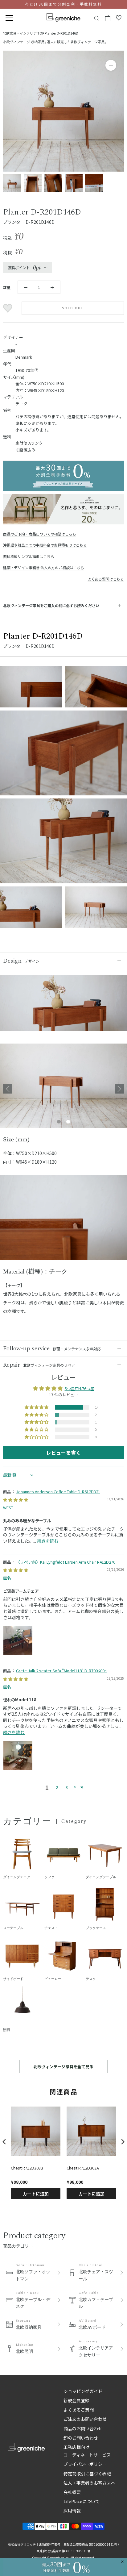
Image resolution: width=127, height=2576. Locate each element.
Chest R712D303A (83, 2168)
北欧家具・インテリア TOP (23, 33)
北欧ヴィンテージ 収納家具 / (25, 42)
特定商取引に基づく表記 (87, 2474)
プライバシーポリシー (85, 2464)
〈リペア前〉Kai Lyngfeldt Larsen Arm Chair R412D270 (66, 1562)
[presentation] (4, 2142)
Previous (8, 1089)
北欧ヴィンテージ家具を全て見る (63, 2067)
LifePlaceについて (82, 2501)
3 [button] (67, 1787)
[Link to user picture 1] (18, 1640)
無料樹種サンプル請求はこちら (29, 556)
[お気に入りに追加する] (8, 308)
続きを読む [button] (48, 1541)
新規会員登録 (76, 2400)
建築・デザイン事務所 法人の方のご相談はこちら (44, 567)
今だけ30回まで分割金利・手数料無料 (63, 4)
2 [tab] (68, 1122)
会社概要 (72, 2492)
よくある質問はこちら (106, 579)
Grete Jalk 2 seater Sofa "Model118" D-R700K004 (61, 1671)
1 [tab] (59, 1122)
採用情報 (72, 2511)
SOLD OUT (73, 308)
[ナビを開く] (9, 18)
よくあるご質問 (79, 2410)
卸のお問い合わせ (81, 2438)
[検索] (97, 18)
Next (119, 1089)
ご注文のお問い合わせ (85, 2419)
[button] (37, 1407)
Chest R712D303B (27, 2168)
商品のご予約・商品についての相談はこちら (39, 534)
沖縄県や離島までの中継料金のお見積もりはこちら (45, 545)
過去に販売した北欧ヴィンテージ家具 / (77, 42)
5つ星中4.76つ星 (80, 1388)
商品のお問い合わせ (83, 2428)
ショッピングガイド (83, 2391)
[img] (16, 1500)
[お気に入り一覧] (119, 18)
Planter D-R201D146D (61, 33)
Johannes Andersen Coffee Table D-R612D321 (58, 1492)
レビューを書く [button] (63, 1453)
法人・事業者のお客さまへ (89, 2483)
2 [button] (57, 1787)
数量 (7, 287)
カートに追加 (36, 2194)
